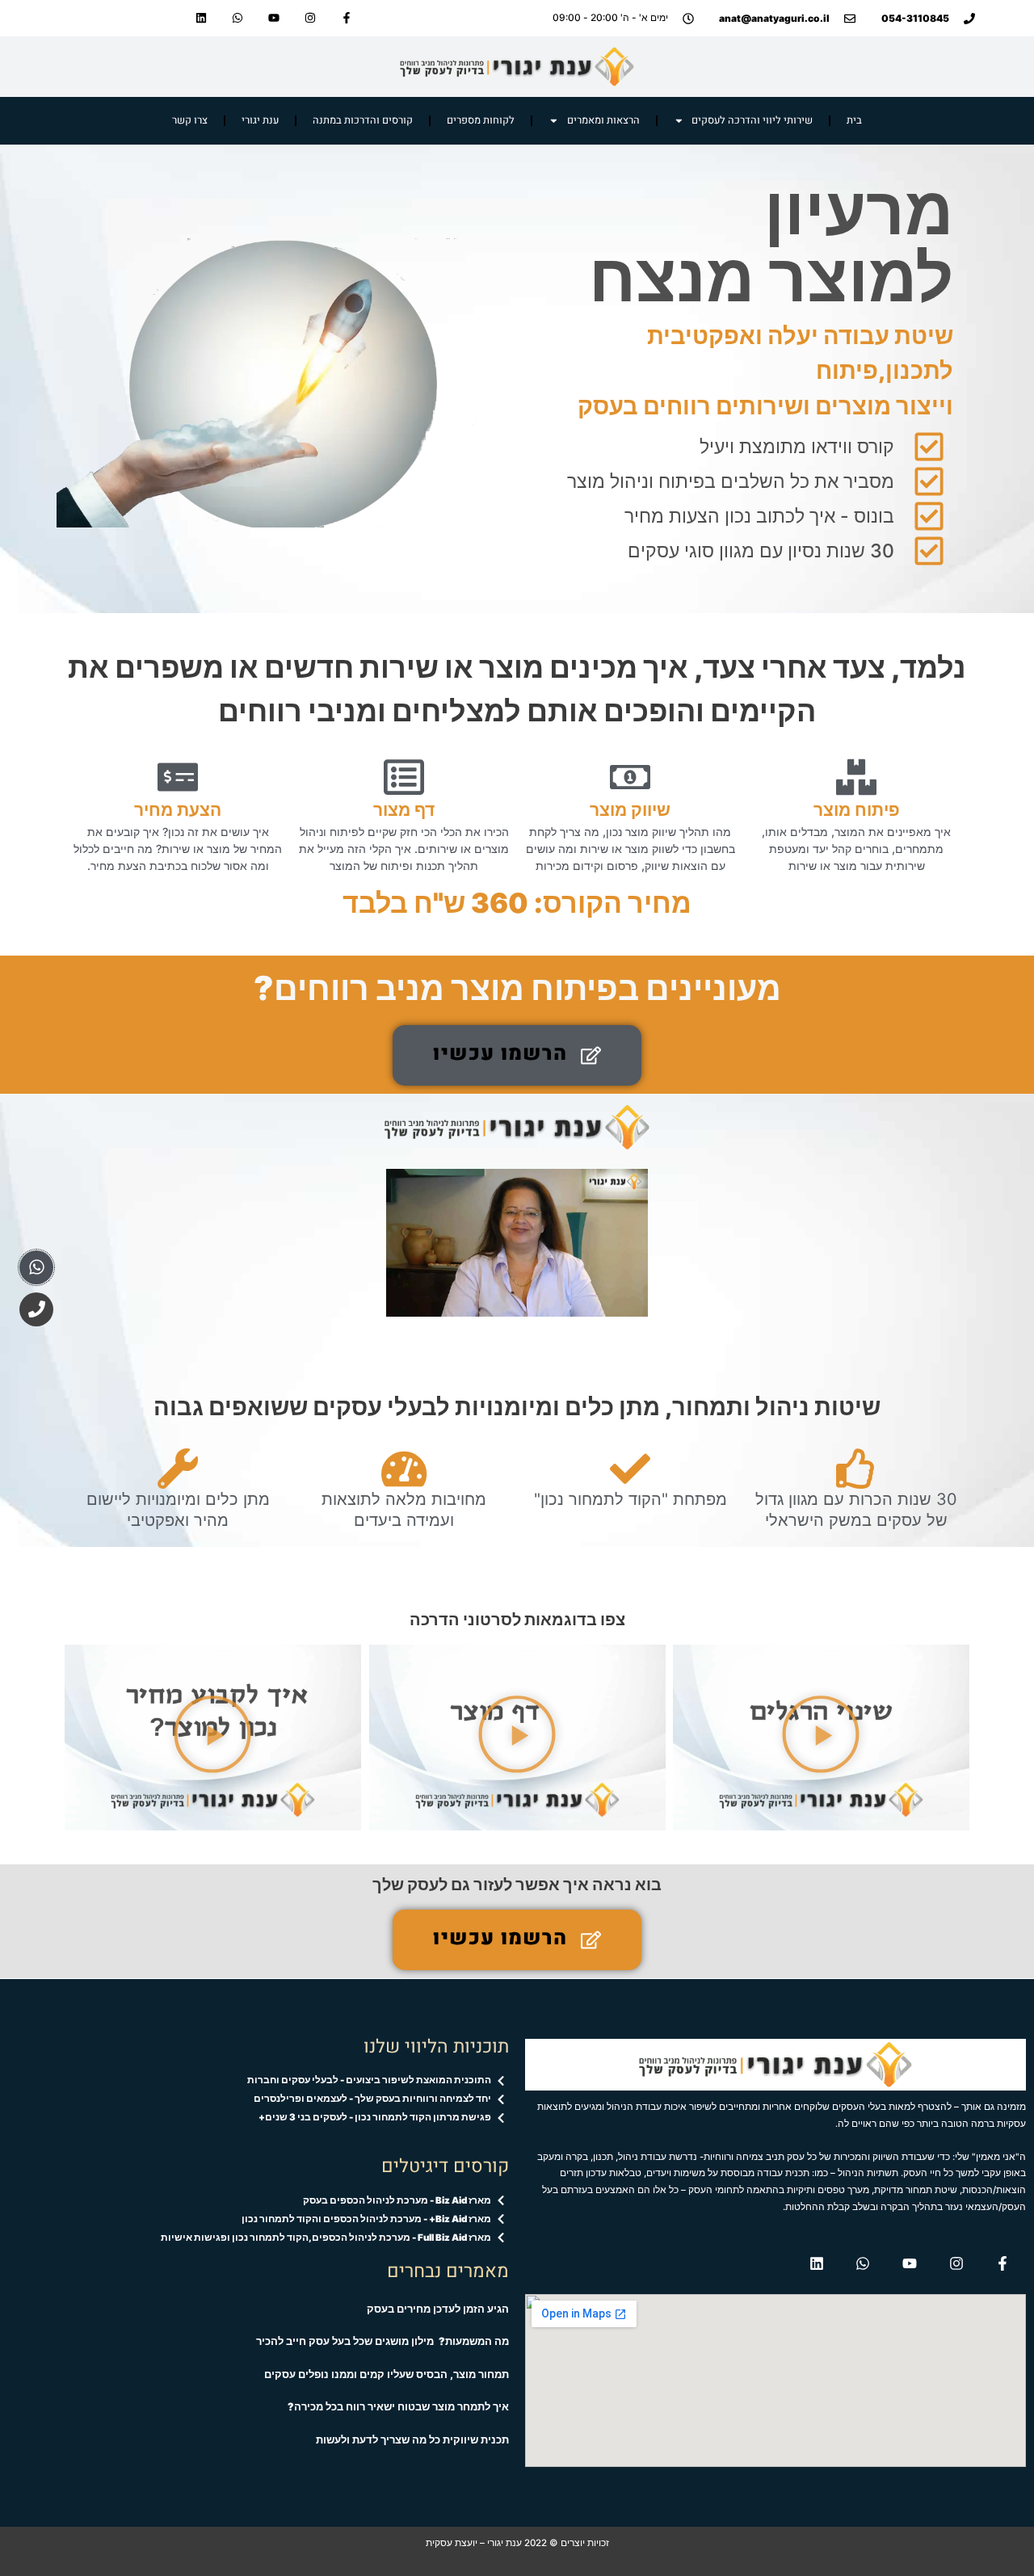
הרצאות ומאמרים (603, 120)
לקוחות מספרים (481, 120)
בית (854, 120)
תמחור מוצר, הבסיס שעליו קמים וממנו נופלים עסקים (387, 2374)
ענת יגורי (260, 120)
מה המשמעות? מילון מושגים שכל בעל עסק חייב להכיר (382, 2341)
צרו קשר (190, 120)
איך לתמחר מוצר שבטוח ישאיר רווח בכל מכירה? (398, 2407)
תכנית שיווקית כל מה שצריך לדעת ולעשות (412, 2440)
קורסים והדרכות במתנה (363, 120)
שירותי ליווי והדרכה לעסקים (752, 120)
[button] (517, 1055)
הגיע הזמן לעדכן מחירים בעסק (438, 2309)
